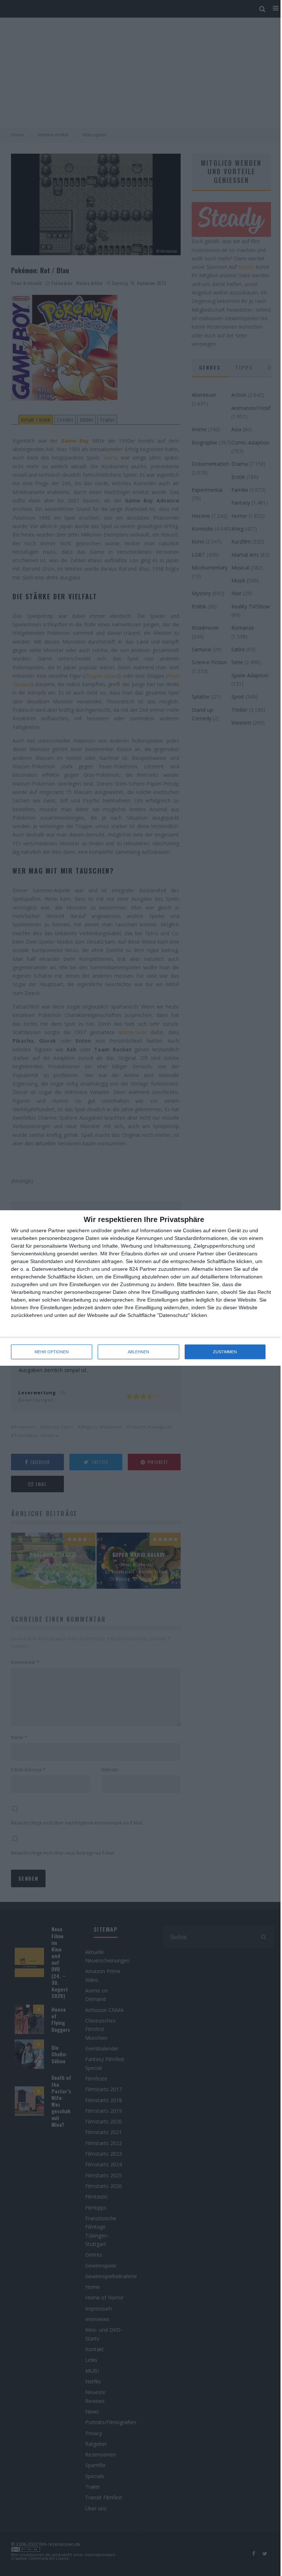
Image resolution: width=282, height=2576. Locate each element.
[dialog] (141, 1288)
